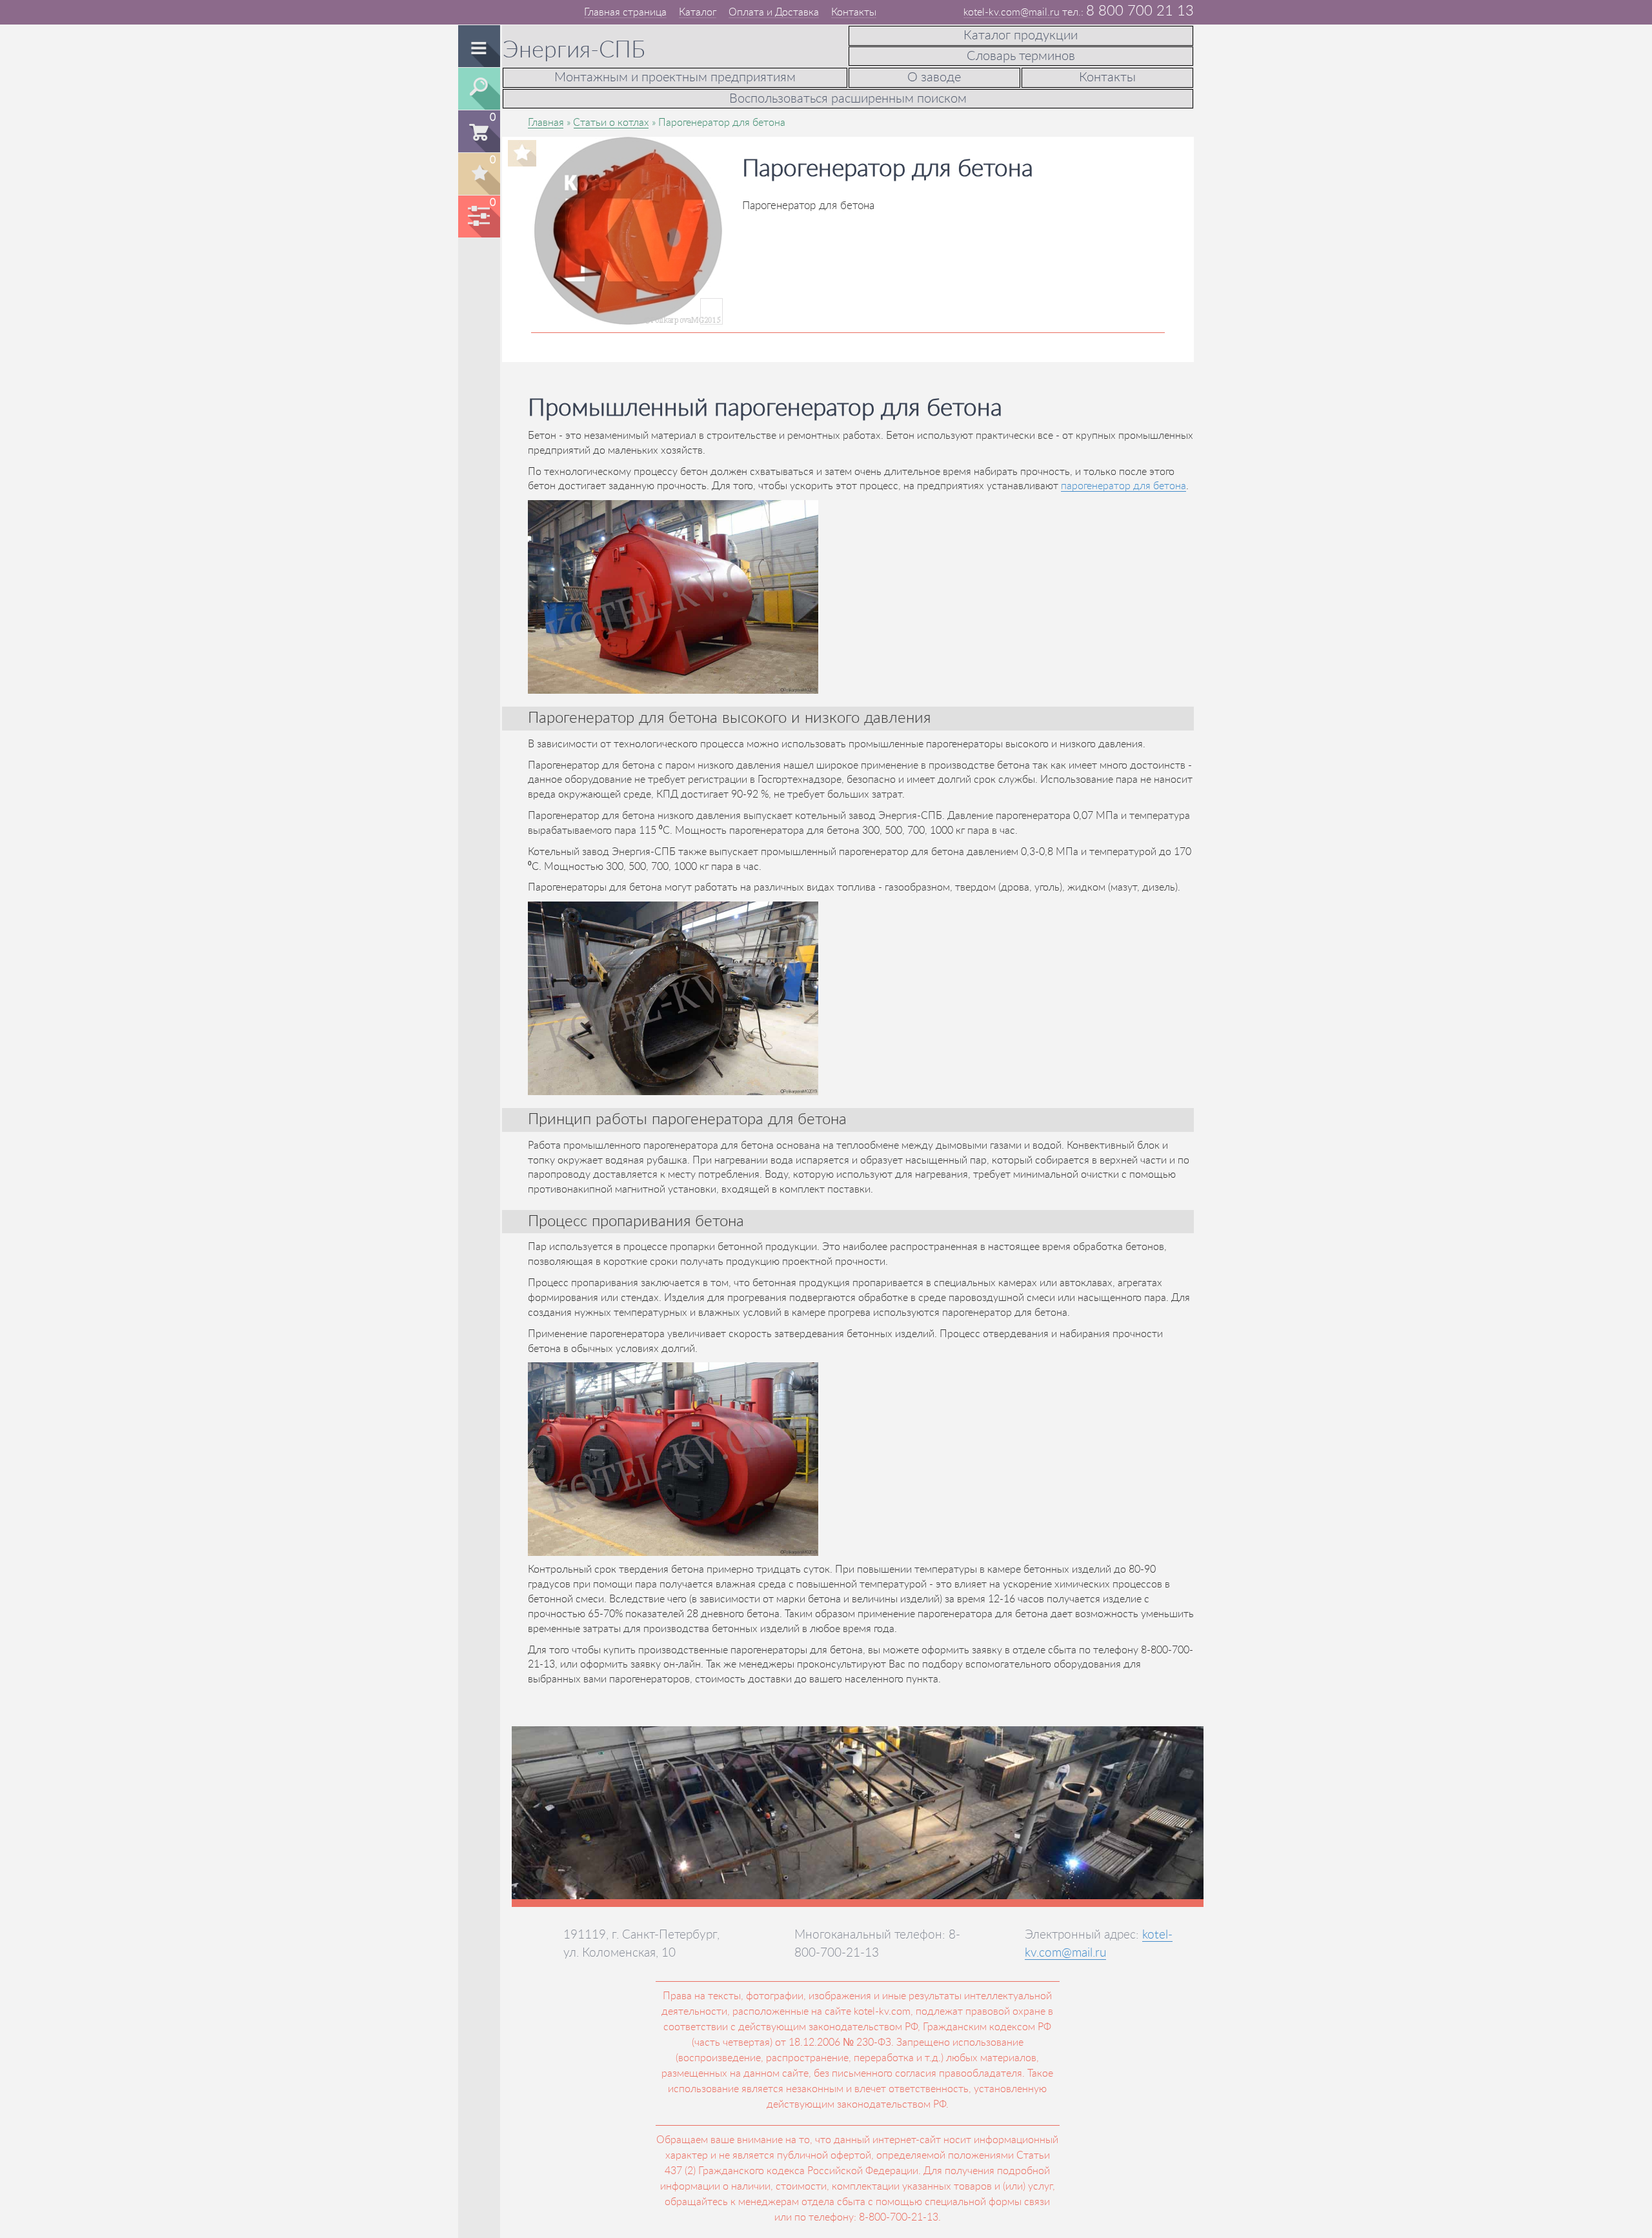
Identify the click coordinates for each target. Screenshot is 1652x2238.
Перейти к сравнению (478, 217)
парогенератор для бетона (1123, 486)
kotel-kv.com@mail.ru (1012, 12)
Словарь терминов (1021, 56)
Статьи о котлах (611, 123)
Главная (546, 123)
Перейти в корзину (478, 131)
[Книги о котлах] (496, 11)
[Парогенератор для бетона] (629, 312)
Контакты (854, 12)
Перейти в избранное (478, 174)
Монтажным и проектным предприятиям (675, 77)
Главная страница (625, 12)
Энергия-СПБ (574, 50)
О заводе (934, 77)
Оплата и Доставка (774, 12)
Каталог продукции (1021, 35)
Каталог (698, 12)
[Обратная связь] (480, 11)
